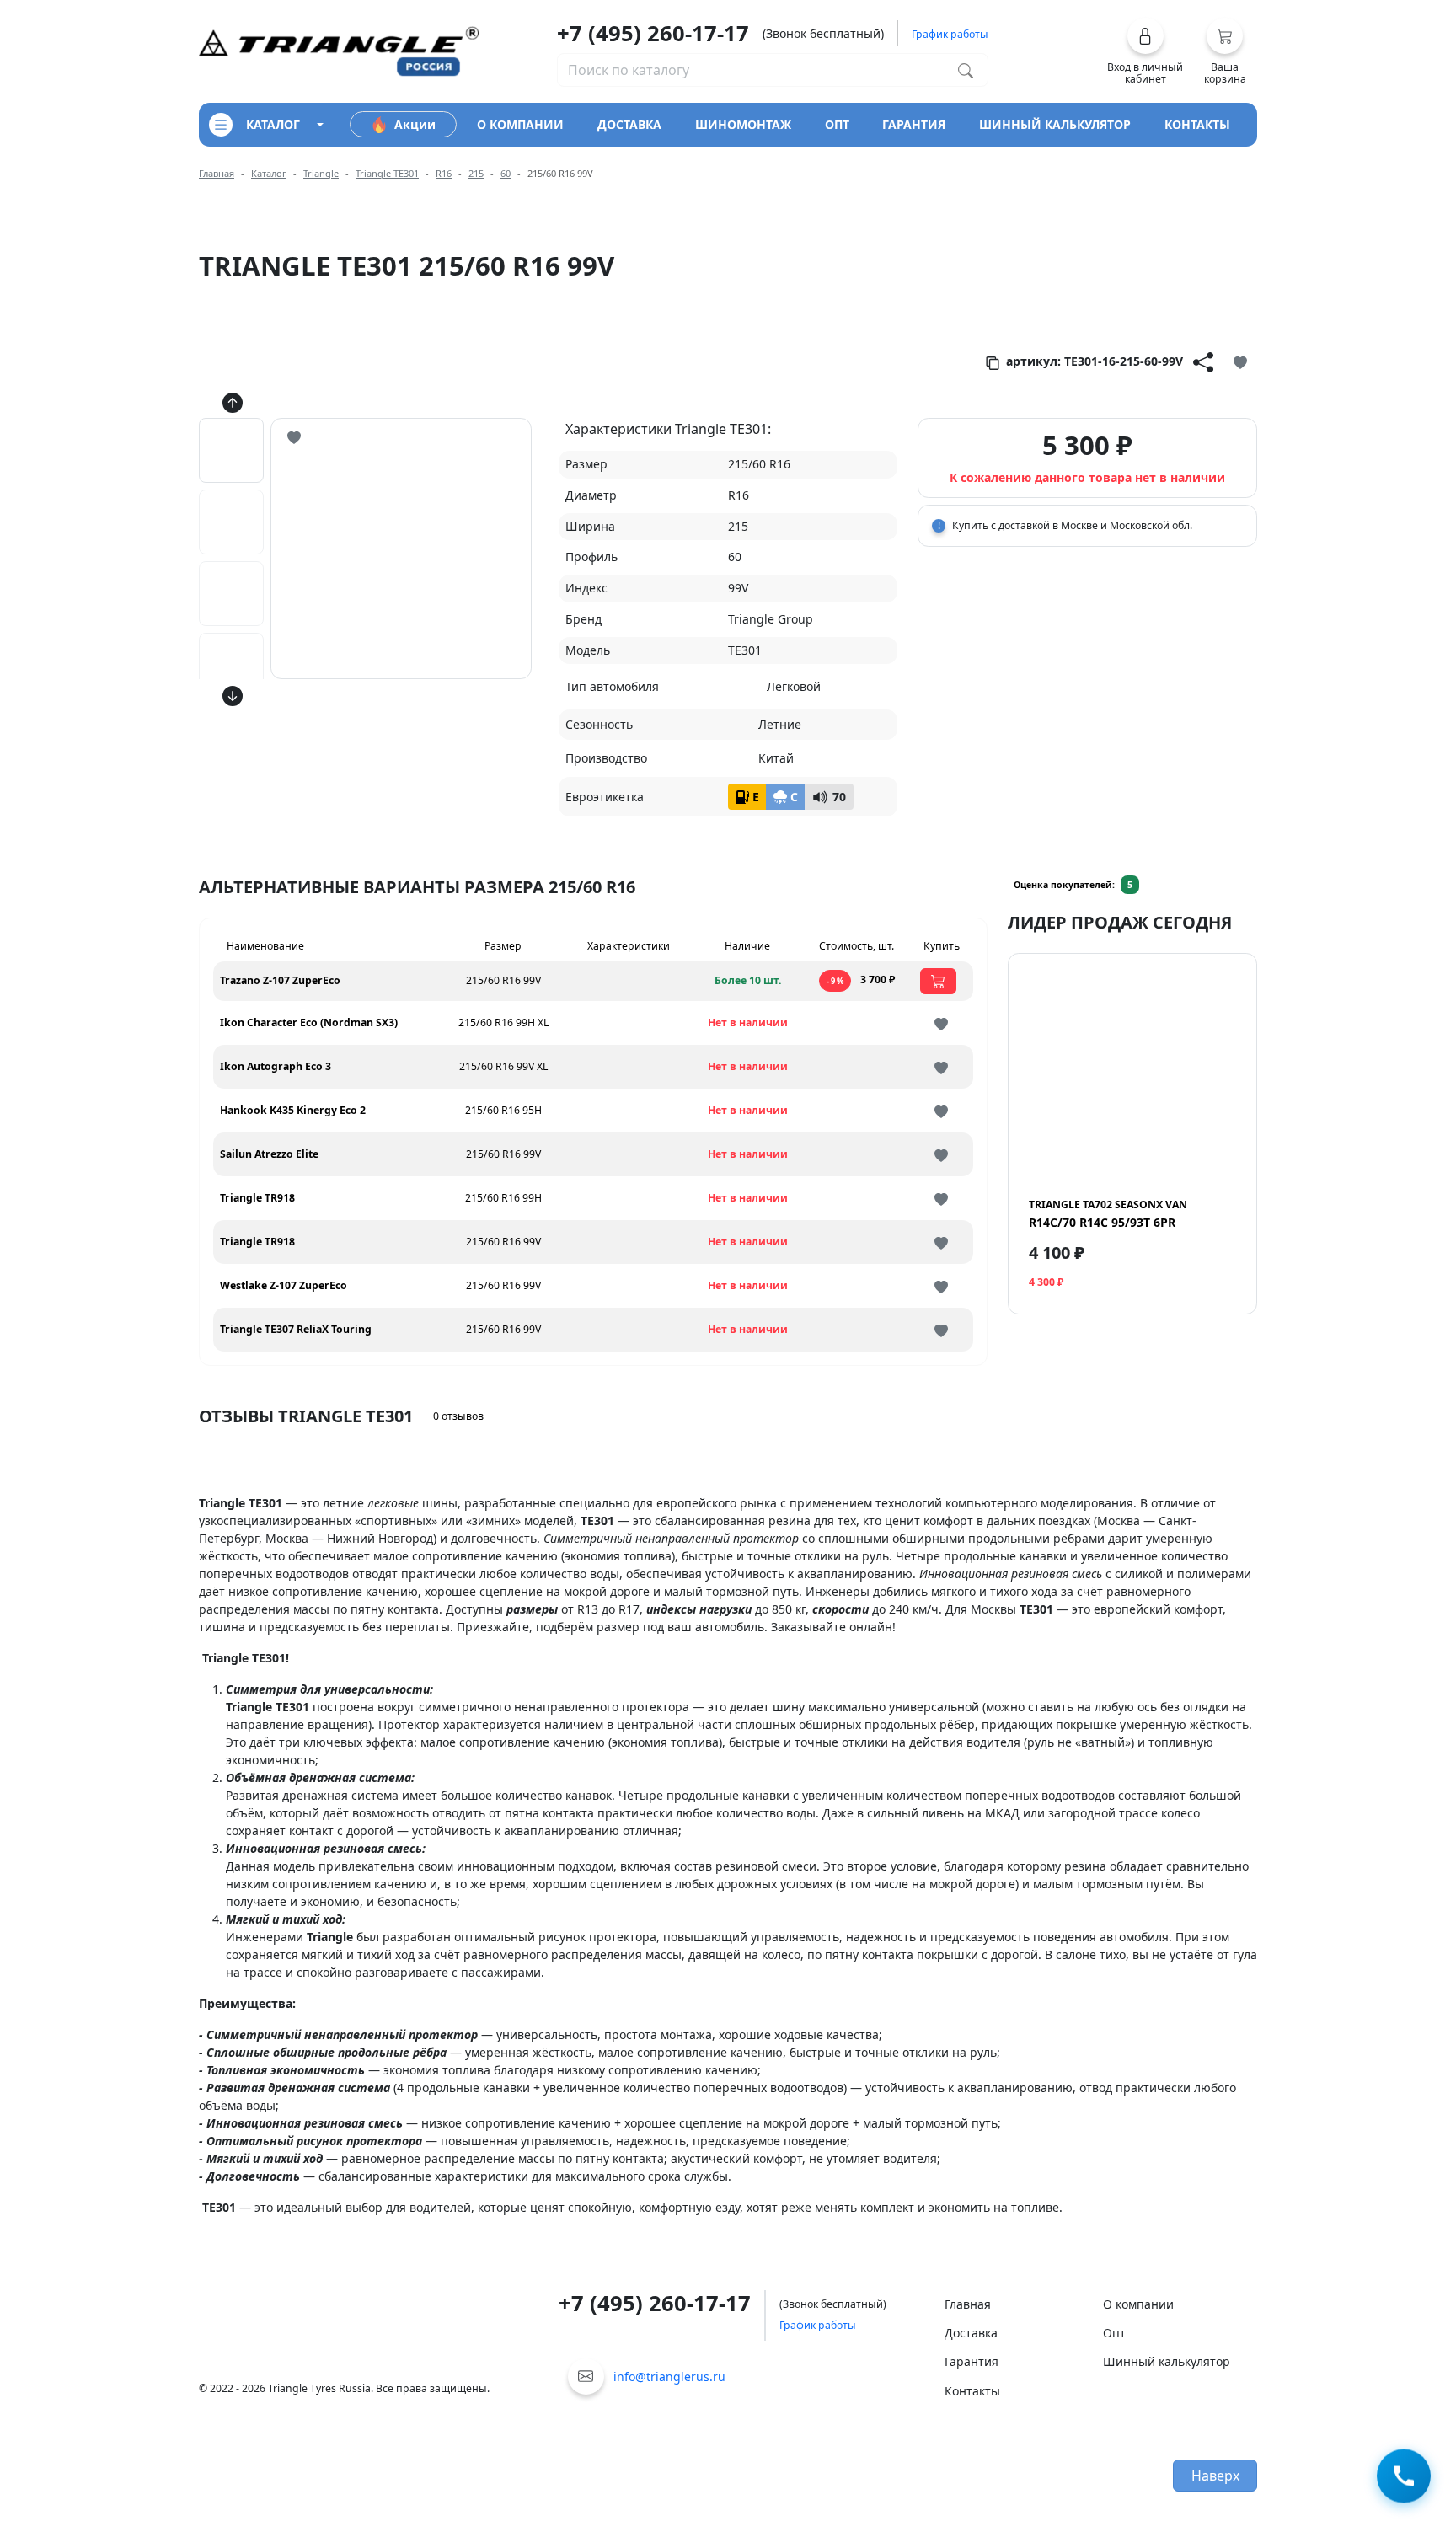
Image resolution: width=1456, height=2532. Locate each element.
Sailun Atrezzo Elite (269, 1154)
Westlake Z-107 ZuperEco (284, 1285)
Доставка (971, 2333)
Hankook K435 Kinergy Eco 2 (293, 1110)
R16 (444, 173)
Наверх (1215, 2476)
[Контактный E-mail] (586, 2377)
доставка (629, 124)
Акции (415, 124)
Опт (1114, 2333)
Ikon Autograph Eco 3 (276, 1066)
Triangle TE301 (387, 173)
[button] (1146, 51)
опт (837, 124)
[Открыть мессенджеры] (1404, 2479)
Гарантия (972, 2361)
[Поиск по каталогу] (966, 70)
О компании (1138, 2304)
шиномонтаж (743, 124)
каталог (273, 124)
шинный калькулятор (1055, 124)
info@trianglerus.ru (669, 2377)
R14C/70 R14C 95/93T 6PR (1108, 1213)
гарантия (914, 124)
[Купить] (938, 981)
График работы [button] (950, 34)
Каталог (269, 173)
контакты (1197, 124)
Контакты (972, 2391)
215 (476, 173)
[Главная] (339, 50)
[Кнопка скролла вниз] (233, 696)
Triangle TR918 (257, 1198)
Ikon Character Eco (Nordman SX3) (309, 1022)
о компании (520, 124)
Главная (217, 173)
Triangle (321, 173)
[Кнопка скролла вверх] (233, 403)
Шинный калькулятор (1167, 2361)
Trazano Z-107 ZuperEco (280, 980)
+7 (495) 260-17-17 (653, 33)
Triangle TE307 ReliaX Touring (296, 1329)
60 (506, 173)
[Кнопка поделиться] (1203, 361)
